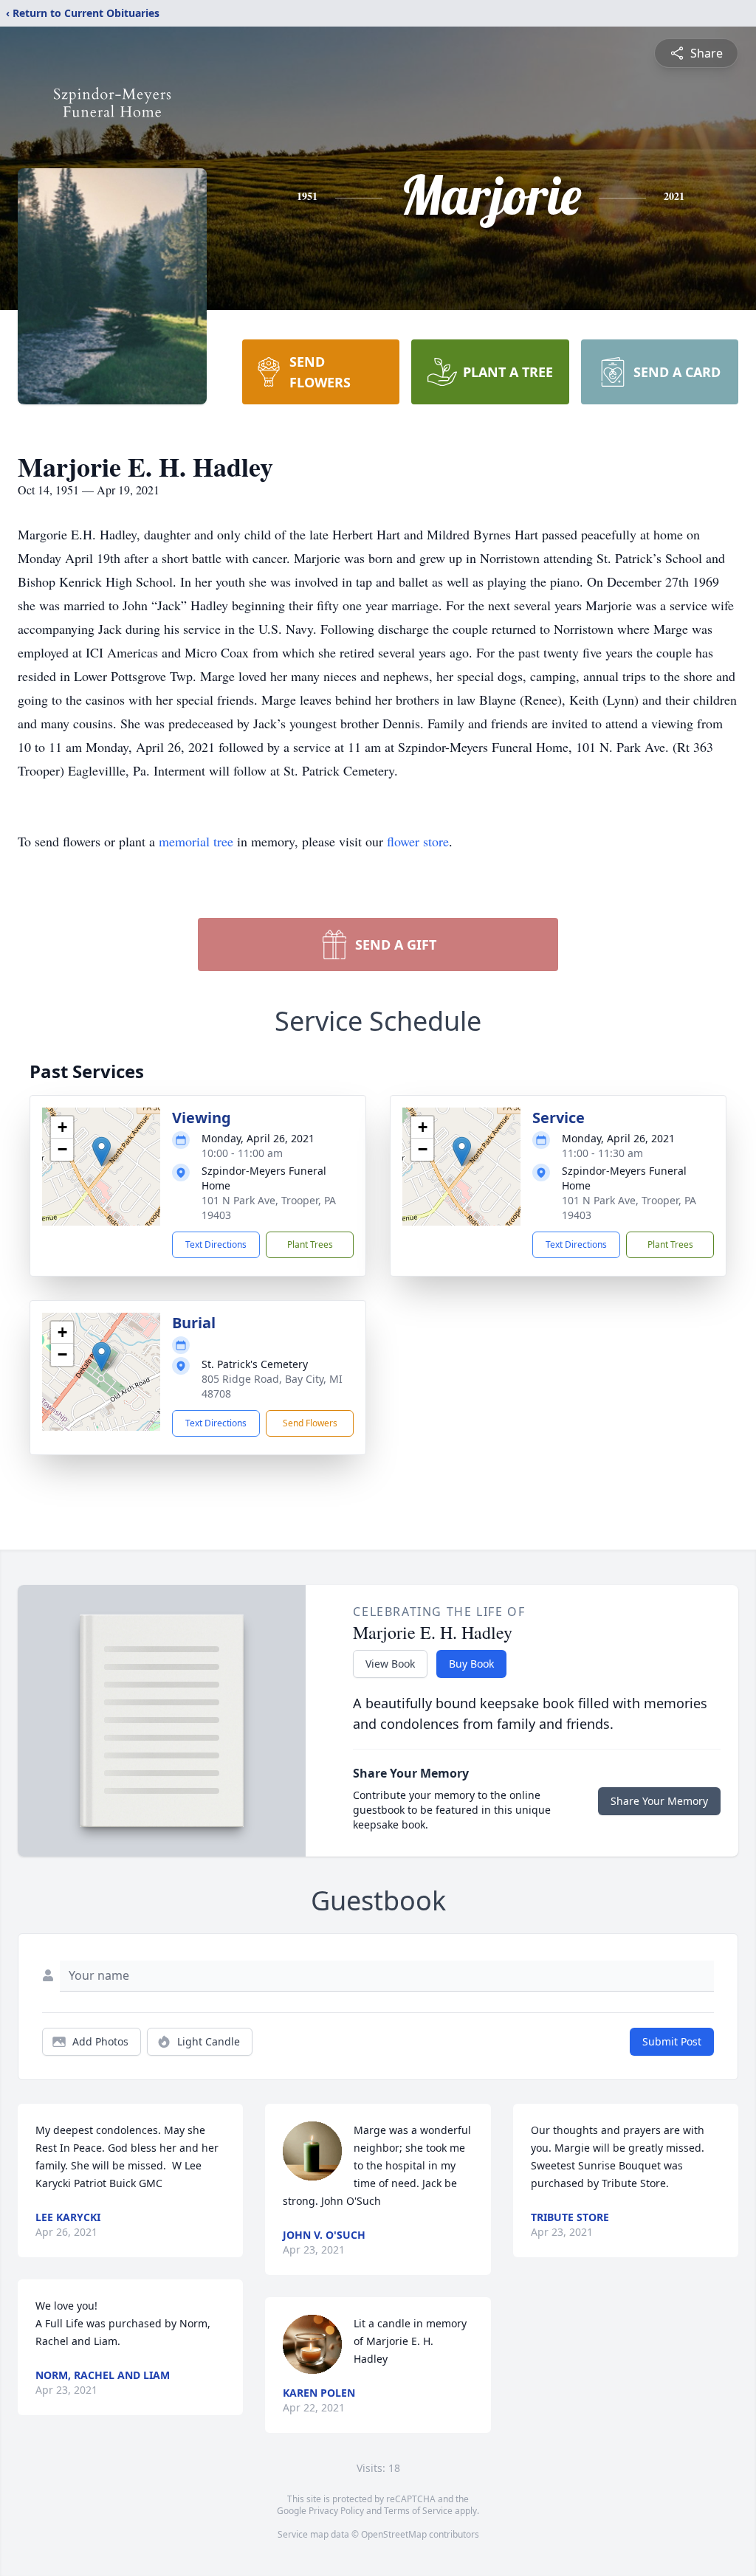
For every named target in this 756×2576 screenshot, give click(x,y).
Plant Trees (310, 1244)
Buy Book (471, 1664)
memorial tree (196, 841)
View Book (390, 1664)
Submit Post (672, 2041)
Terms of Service (418, 2511)
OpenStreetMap (394, 2534)
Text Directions (216, 1244)
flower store (418, 841)
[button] (102, 1151)
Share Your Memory (659, 1801)
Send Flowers (310, 1423)
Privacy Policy (336, 2511)
